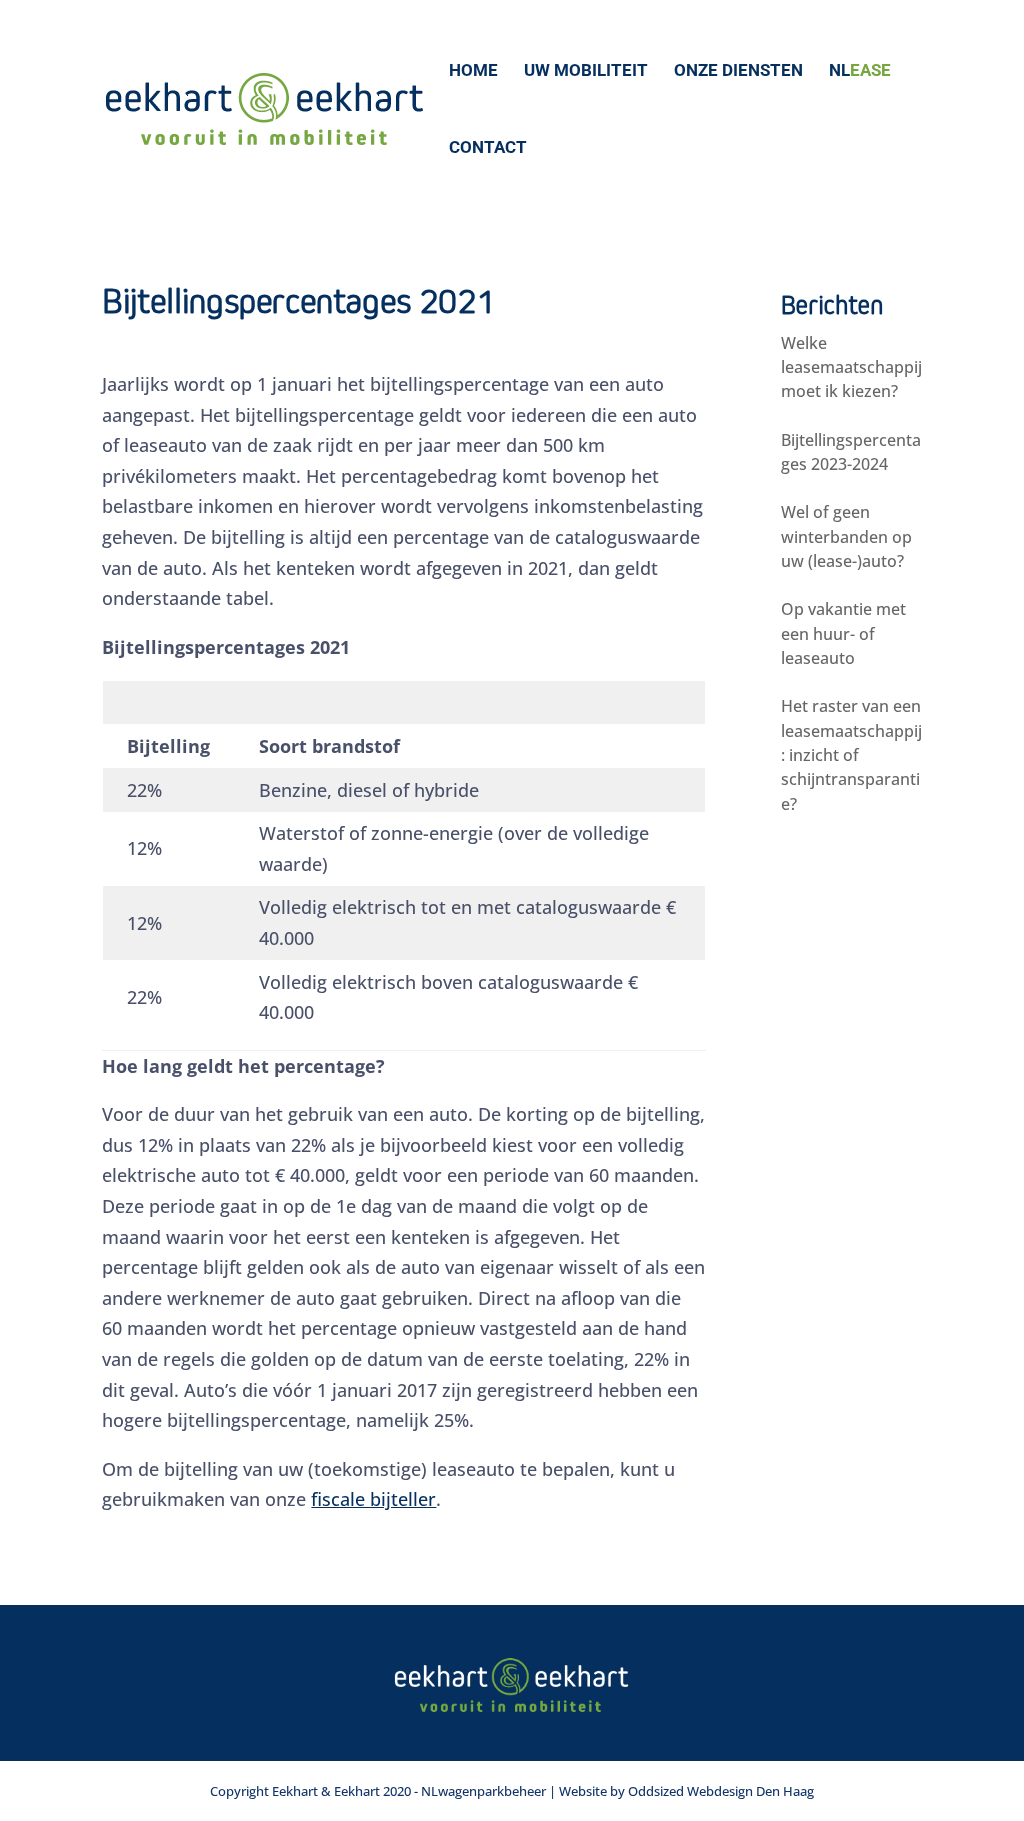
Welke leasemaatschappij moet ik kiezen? (851, 367)
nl (860, 71)
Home (473, 71)
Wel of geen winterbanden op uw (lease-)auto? (846, 536)
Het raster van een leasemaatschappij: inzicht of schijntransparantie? (851, 754)
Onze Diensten (738, 71)
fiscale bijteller (373, 1499)
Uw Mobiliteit (586, 71)
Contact (488, 148)
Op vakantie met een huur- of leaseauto (843, 633)
